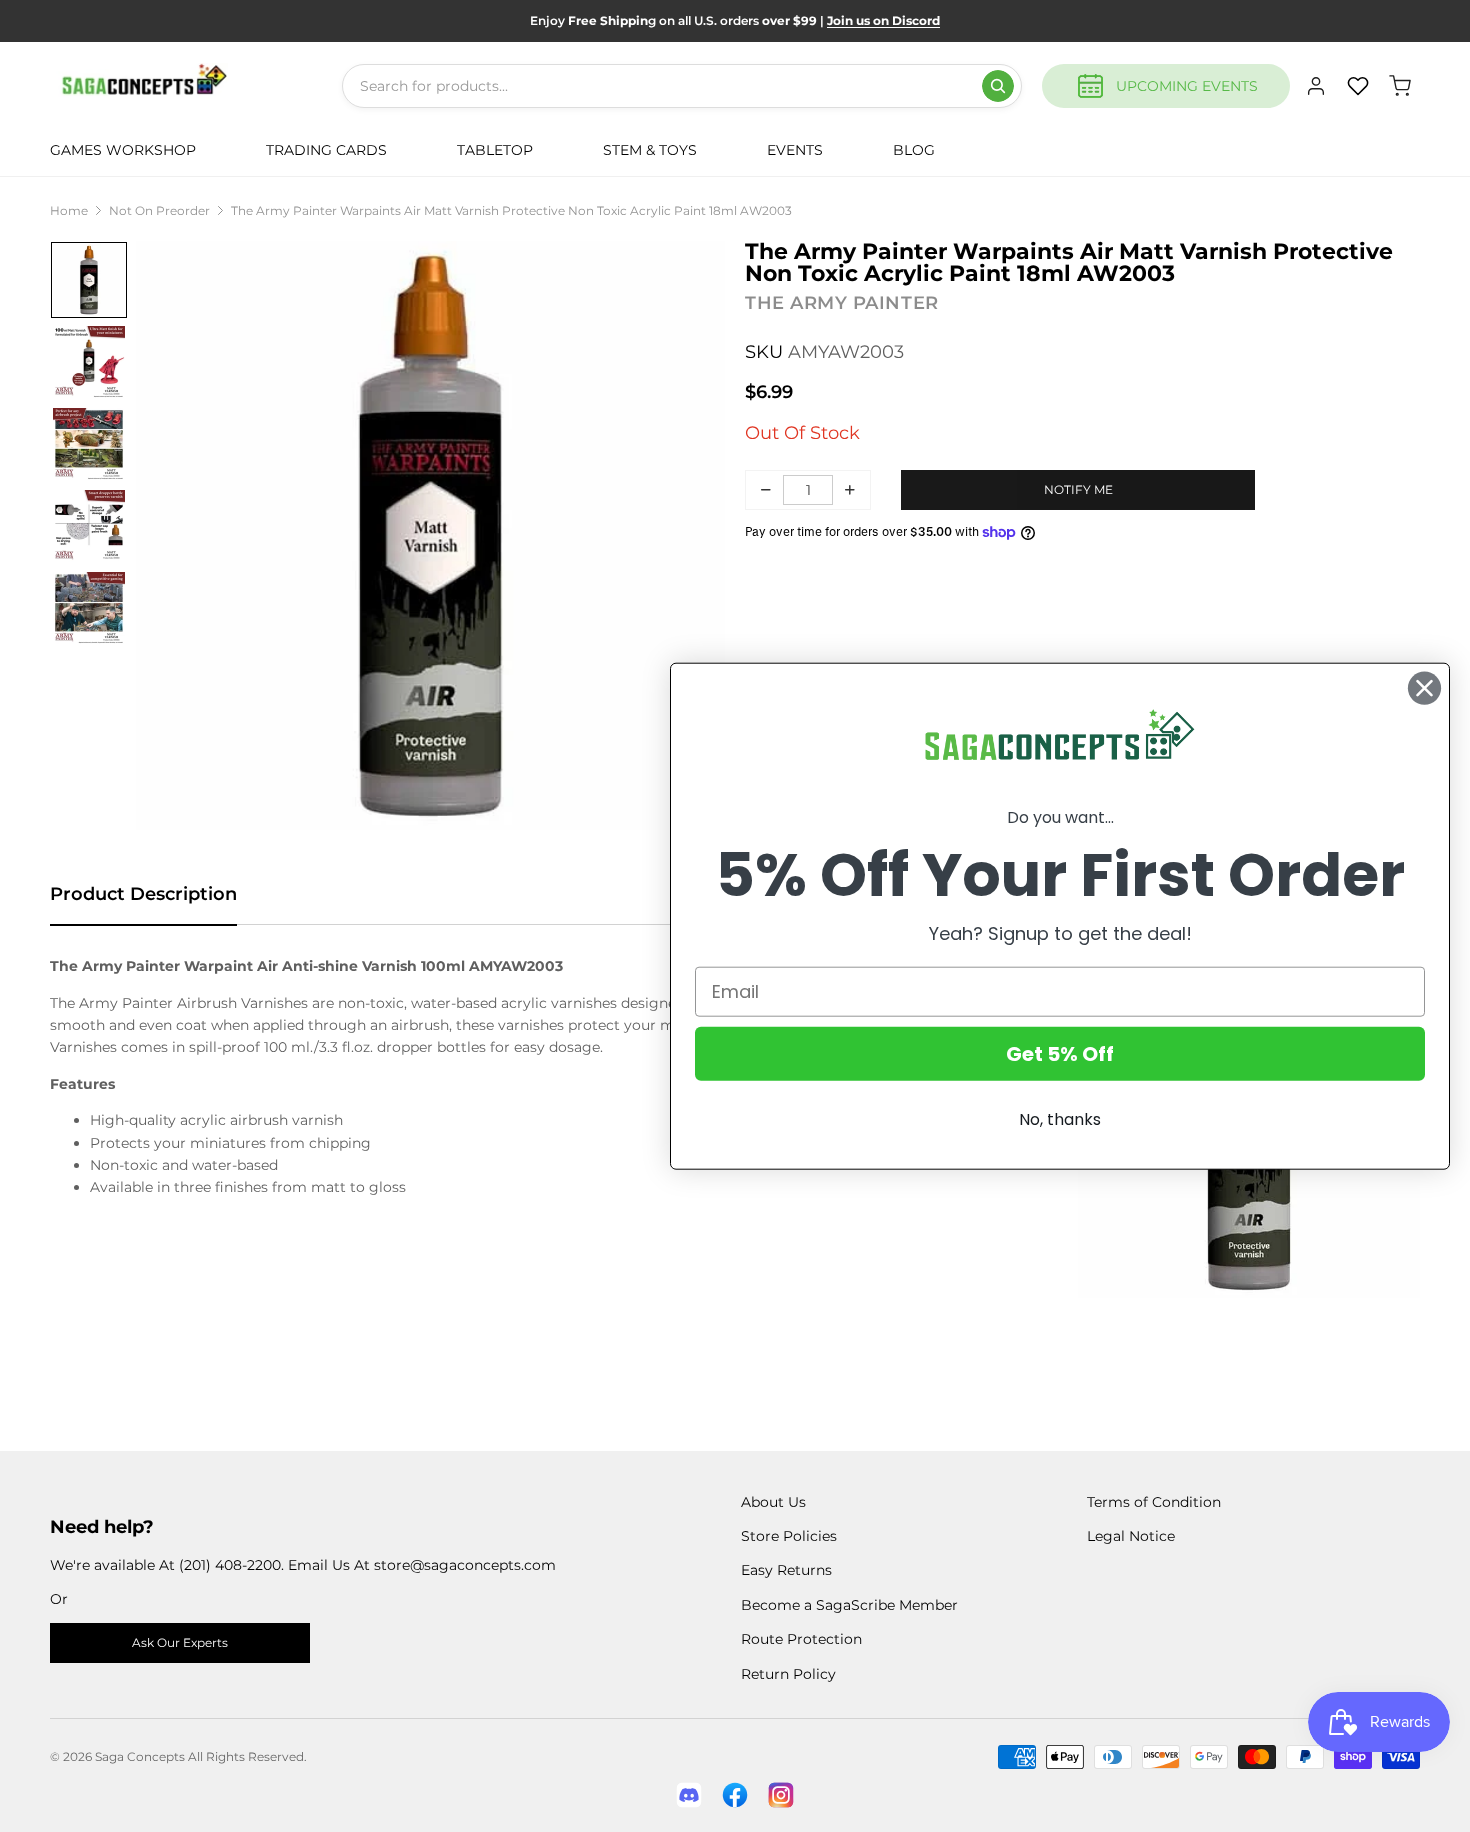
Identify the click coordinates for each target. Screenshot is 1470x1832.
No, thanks (1060, 1118)
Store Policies (789, 1536)
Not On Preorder (159, 210)
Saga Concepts (140, 1756)
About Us (773, 1502)
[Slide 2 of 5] (89, 362)
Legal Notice (1131, 1536)
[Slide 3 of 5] (89, 444)
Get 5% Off (1060, 1053)
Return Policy (788, 1674)
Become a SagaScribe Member (849, 1605)
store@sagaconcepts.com (465, 1565)
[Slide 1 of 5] (89, 280)
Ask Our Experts (180, 1642)
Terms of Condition (1154, 1502)
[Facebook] (735, 1795)
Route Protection (801, 1639)
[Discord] (689, 1795)
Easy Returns (786, 1570)
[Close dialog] (1424, 688)
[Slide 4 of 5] (89, 526)
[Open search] (998, 86)
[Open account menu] (1316, 86)
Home (69, 210)
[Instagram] (781, 1795)
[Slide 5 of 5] (89, 608)
